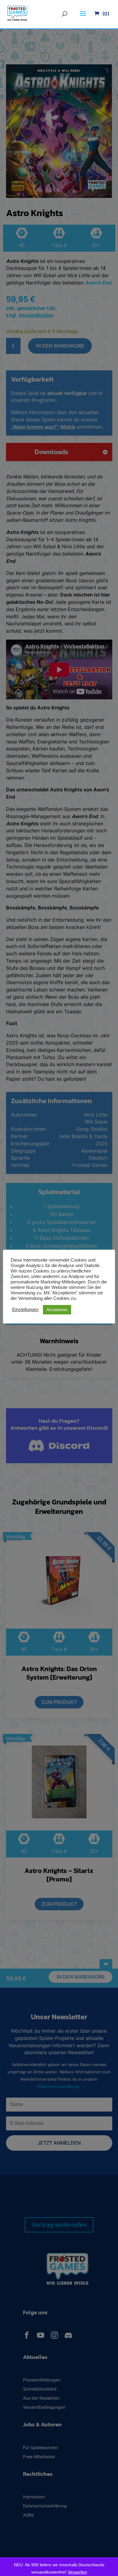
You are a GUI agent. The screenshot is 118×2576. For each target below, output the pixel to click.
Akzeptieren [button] (57, 1310)
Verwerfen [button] (77, 2572)
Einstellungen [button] (25, 1310)
